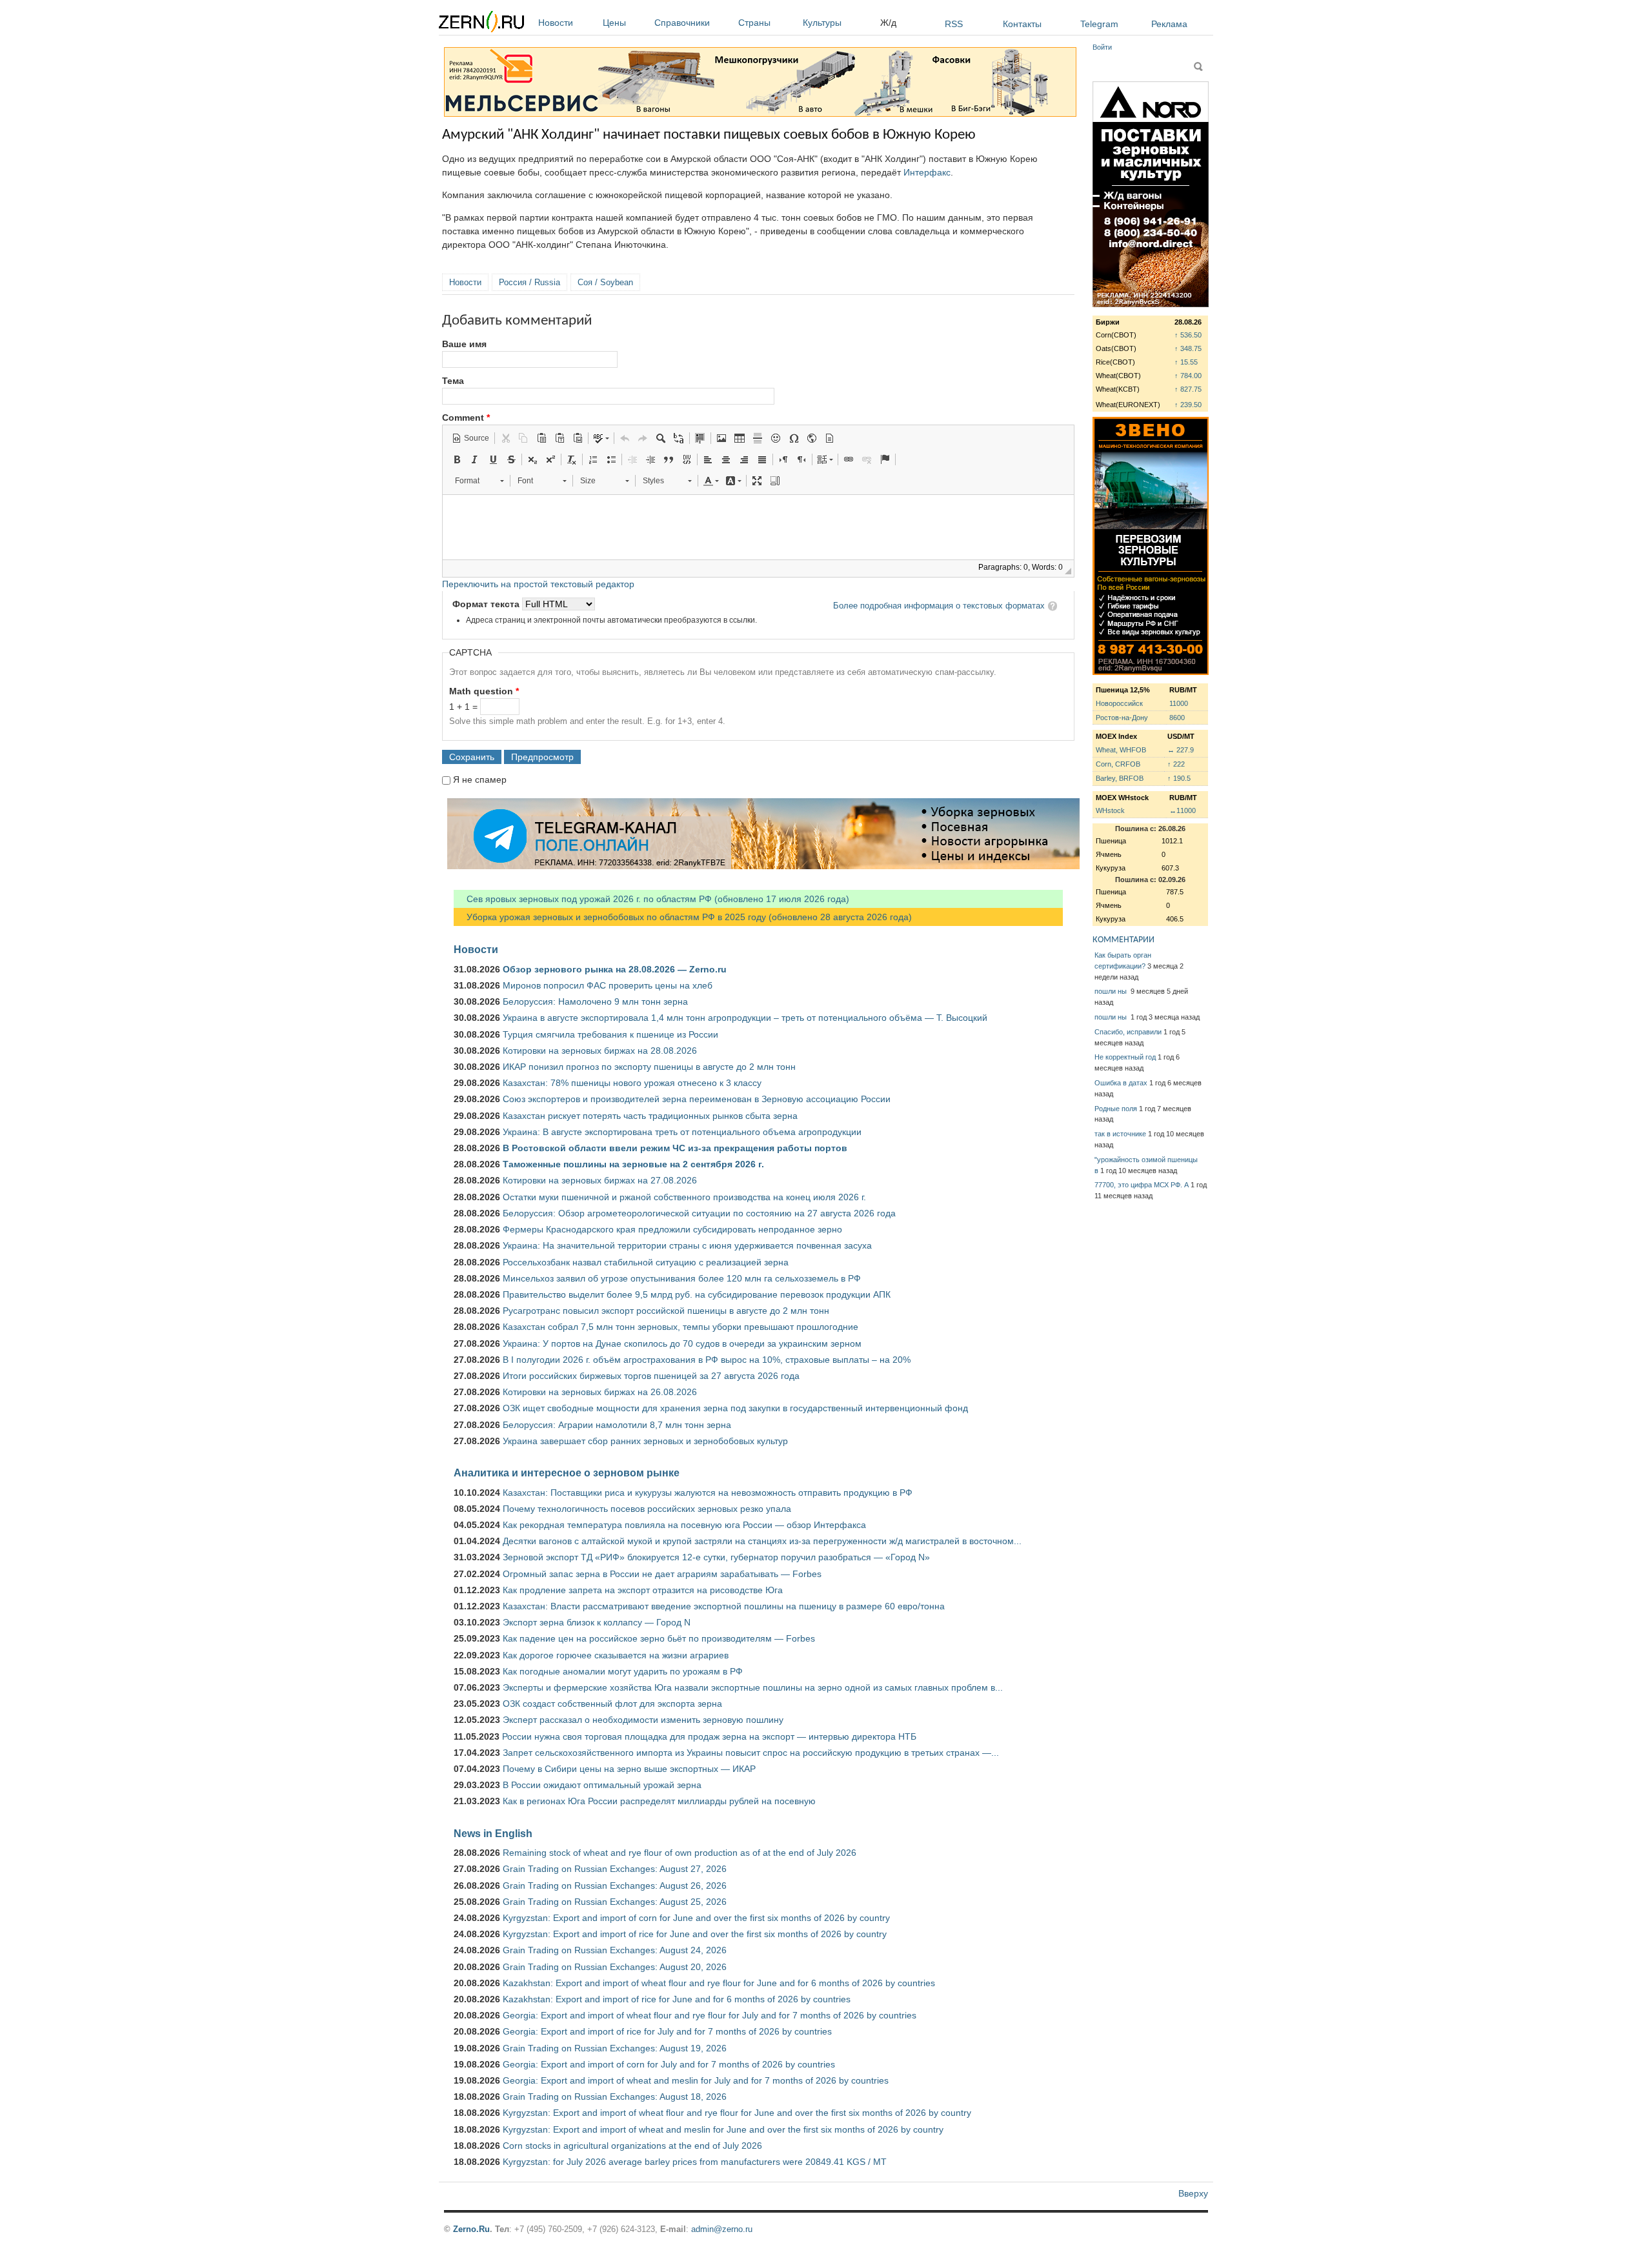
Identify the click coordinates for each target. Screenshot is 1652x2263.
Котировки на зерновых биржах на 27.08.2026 (600, 1180)
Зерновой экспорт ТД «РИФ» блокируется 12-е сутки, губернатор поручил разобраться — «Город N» (716, 1557)
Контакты (1022, 24)
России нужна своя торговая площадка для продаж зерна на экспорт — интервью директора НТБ (709, 1736)
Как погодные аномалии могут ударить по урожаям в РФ (623, 1671)
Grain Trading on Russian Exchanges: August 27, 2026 (615, 1869)
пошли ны (1112, 991)
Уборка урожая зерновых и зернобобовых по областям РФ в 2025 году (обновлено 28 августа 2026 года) (683, 917)
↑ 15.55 (1186, 362)
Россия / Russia (529, 282)
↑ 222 (1176, 764)
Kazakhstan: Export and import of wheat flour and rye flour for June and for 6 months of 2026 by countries (719, 1983)
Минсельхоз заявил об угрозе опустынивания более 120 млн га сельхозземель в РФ (682, 1278)
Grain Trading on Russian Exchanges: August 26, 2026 (615, 1886)
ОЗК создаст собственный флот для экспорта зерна (612, 1704)
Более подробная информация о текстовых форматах (939, 606)
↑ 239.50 (1188, 405)
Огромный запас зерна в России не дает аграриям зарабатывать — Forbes (662, 1574)
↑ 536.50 (1188, 335)
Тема (453, 381)
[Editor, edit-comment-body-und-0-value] (758, 527)
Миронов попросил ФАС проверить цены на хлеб (608, 985)
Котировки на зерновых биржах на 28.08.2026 (600, 1051)
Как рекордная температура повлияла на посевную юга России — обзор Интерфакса (684, 1525)
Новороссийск (1119, 703)
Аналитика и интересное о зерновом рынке (567, 1473)
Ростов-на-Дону (1122, 718)
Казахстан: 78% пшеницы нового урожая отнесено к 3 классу (632, 1083)
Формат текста (487, 604)
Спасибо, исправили (1128, 1032)
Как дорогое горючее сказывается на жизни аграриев (616, 1655)
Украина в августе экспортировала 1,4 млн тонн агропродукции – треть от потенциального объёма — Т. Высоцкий (745, 1018)
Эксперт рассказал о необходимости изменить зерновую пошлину (643, 1720)
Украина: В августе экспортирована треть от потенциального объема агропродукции (682, 1132)
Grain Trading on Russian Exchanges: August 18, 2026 (615, 2097)
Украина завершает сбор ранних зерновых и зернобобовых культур (645, 1441)
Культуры (822, 23)
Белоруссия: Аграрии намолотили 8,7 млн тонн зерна (617, 1425)
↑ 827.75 (1188, 389)
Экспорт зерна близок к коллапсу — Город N (597, 1622)
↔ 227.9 (1181, 750)
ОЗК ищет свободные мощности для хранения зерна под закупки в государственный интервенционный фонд (735, 1408)
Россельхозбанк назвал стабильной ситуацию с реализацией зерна (646, 1262)
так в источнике (1120, 1134)
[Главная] (481, 24)
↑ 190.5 (1179, 778)
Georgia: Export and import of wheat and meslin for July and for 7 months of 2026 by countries (696, 2080)
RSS (954, 24)
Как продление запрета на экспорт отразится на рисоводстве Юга (643, 1590)
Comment (466, 417)
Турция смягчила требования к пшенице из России (610, 1034)
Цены (614, 23)
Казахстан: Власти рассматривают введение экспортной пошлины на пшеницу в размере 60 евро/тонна (724, 1606)
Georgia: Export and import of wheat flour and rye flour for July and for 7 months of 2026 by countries (710, 2015)
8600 (1177, 718)
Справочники (682, 23)
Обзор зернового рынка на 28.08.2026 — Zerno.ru (615, 969)
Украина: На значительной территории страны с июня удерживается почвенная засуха (687, 1245)
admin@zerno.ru (722, 2229)
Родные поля (1116, 1109)
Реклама (1169, 24)
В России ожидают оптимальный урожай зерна (602, 1785)
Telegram (1099, 24)
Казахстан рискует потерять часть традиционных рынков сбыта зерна (650, 1116)
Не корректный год (1125, 1057)
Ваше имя (464, 344)
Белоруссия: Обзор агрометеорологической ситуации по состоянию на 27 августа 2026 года (699, 1213)
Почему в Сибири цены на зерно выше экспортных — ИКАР (629, 1769)
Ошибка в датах (1121, 1083)
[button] (470, 438)
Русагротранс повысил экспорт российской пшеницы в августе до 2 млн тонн (666, 1311)
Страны (754, 23)
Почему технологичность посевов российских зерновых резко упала (647, 1509)
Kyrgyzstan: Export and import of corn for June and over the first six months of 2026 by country (696, 1918)
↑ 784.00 (1188, 376)
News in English (493, 1833)
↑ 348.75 (1188, 348)
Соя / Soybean (605, 282)
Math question (484, 691)
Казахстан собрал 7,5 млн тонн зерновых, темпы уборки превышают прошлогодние (680, 1327)
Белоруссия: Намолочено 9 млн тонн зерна (595, 1001)
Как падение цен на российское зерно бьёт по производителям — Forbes (659, 1638)
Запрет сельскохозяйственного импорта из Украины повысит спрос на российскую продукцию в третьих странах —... (751, 1753)
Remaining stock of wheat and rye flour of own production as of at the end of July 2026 (680, 1853)
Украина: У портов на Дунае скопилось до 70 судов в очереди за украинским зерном (682, 1343)
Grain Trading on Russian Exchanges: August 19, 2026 (615, 2048)
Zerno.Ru (471, 2229)
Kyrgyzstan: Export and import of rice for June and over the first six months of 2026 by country (695, 1934)
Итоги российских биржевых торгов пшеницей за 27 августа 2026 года (651, 1376)
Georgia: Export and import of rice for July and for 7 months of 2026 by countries (667, 2031)
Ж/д (888, 23)
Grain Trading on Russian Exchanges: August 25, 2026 (615, 1902)
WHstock (1110, 810)
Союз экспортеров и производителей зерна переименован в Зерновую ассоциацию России (697, 1099)
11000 (1179, 703)
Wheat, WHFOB (1121, 750)
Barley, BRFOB (1120, 778)
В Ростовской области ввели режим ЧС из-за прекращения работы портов (675, 1148)
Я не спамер (480, 779)
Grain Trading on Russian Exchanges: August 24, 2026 (615, 1950)
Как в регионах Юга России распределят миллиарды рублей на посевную (659, 1801)
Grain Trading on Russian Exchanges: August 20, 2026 (615, 1967)
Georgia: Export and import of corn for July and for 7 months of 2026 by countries (669, 2064)
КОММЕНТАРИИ (1123, 940)
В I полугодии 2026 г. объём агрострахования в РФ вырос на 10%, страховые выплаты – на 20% (707, 1360)
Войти (1102, 47)
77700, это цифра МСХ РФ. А (1142, 1185)
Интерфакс (927, 172)
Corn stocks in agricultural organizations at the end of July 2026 (632, 2146)
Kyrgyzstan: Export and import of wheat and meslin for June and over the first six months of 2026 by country (723, 2129)
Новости (556, 23)
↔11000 (1183, 810)
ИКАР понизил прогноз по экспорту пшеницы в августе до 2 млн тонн (649, 1067)
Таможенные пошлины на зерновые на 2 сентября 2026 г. (633, 1164)
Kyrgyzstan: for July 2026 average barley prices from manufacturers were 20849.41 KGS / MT (695, 2162)
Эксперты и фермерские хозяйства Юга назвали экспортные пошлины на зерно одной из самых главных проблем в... (753, 1687)
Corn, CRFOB (1118, 764)
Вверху (1193, 2193)
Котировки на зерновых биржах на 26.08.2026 (600, 1392)
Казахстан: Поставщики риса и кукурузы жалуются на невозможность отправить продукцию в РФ (708, 1493)
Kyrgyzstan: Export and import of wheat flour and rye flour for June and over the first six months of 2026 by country (737, 2113)
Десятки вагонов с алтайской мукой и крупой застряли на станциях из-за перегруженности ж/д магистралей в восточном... (762, 1541)
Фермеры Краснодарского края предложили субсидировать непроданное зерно (672, 1229)
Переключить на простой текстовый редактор (538, 584)
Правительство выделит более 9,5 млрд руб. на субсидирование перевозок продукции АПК (697, 1294)
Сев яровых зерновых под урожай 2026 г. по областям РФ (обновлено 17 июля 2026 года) (651, 899)
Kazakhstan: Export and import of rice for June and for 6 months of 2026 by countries (677, 1999)
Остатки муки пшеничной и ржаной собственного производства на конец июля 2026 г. (684, 1197)
